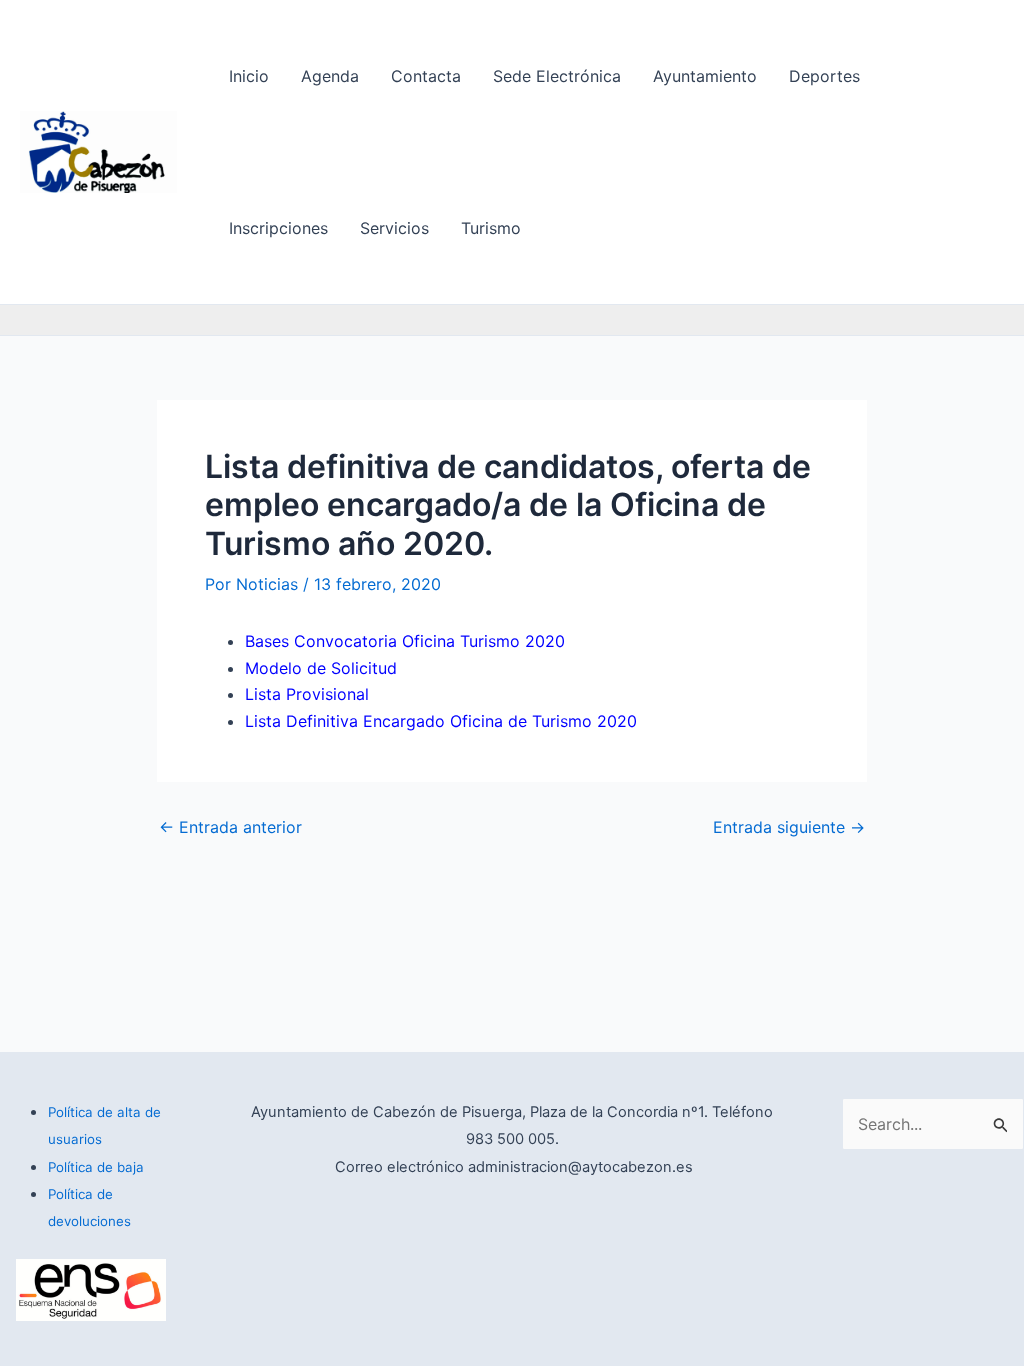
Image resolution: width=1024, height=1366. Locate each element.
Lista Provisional (307, 694)
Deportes (824, 76)
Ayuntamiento (705, 76)
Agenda (330, 76)
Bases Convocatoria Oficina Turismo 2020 (405, 641)
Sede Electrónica (557, 76)
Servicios (394, 228)
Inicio (249, 76)
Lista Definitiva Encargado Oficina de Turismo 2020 (441, 721)
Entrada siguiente (789, 827)
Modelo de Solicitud (321, 668)
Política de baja (96, 1167)
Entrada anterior (230, 827)
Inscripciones (278, 228)
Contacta (426, 76)
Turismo (491, 228)
